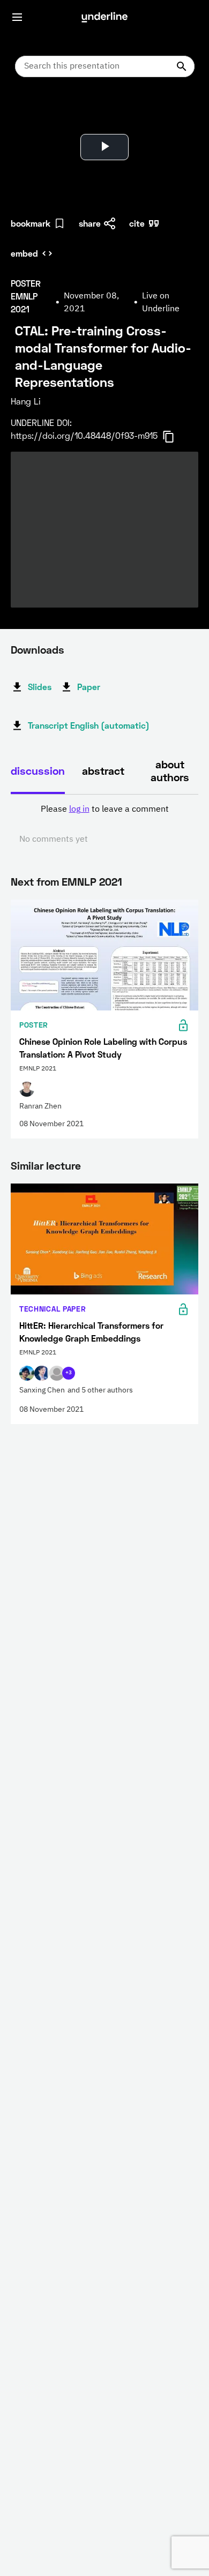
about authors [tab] (170, 770)
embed (24, 253)
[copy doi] (175, 437)
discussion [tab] (38, 770)
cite (137, 223)
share (90, 223)
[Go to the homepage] (104, 17)
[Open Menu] (17, 17)
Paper (89, 687)
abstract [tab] (103, 770)
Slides (40, 687)
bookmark (31, 223)
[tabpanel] (104, 825)
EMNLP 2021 (92, 881)
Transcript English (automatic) (89, 725)
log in (79, 810)
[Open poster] (29, 113)
